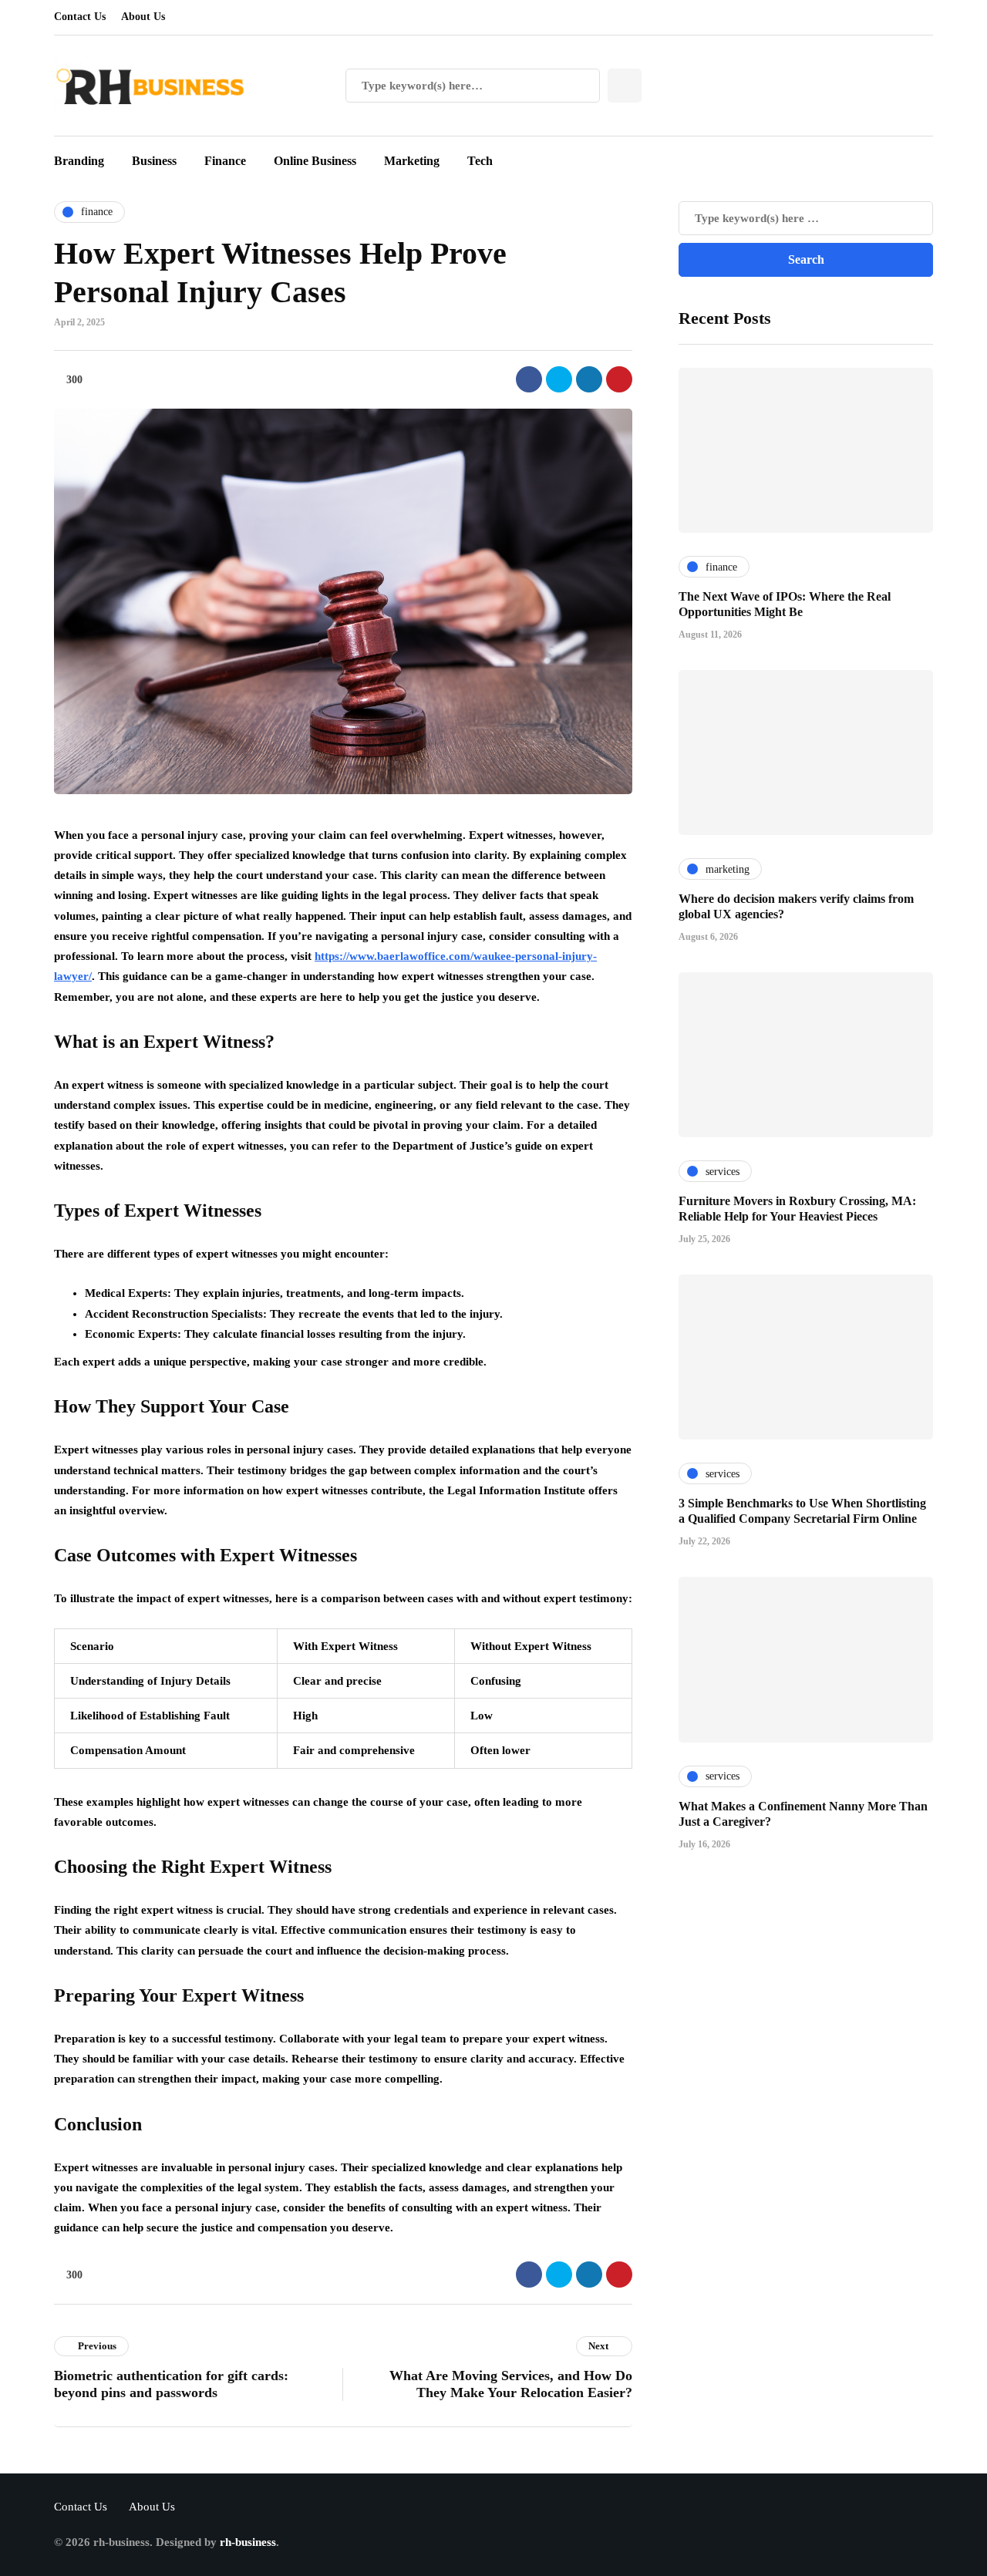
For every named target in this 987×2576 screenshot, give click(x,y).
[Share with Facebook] (529, 379)
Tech (480, 161)
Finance (225, 161)
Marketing (412, 161)
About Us (143, 17)
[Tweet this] (559, 379)
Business (154, 161)
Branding (79, 161)
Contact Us (80, 17)
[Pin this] (619, 379)
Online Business (315, 161)
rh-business (248, 2542)
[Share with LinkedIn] (589, 379)
